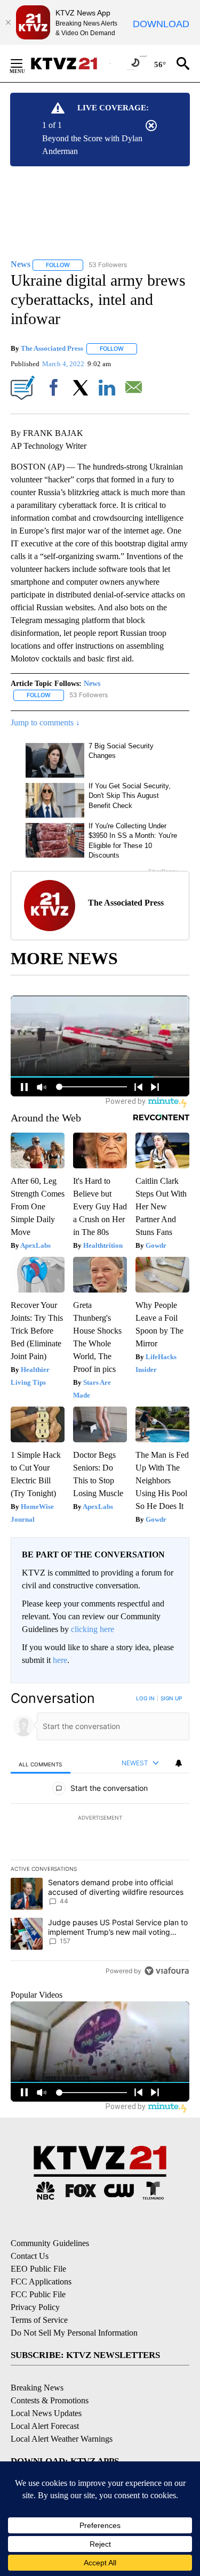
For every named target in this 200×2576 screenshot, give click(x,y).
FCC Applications (41, 2282)
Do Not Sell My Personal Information (74, 2333)
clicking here (93, 1629)
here (60, 1660)
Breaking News (37, 2388)
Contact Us (30, 2256)
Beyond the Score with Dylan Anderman (92, 145)
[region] (100, 1837)
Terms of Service (39, 2320)
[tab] (41, 1764)
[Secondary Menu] (25, 63)
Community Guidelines (50, 2243)
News (92, 684)
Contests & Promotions (50, 2400)
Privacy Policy (35, 2307)
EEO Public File (38, 2269)
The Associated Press (52, 348)
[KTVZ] (70, 63)
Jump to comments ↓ (45, 722)
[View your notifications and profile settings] (179, 1763)
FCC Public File (38, 2294)
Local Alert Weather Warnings (62, 2439)
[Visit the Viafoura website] (167, 1971)
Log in (145, 1698)
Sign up (171, 1698)
